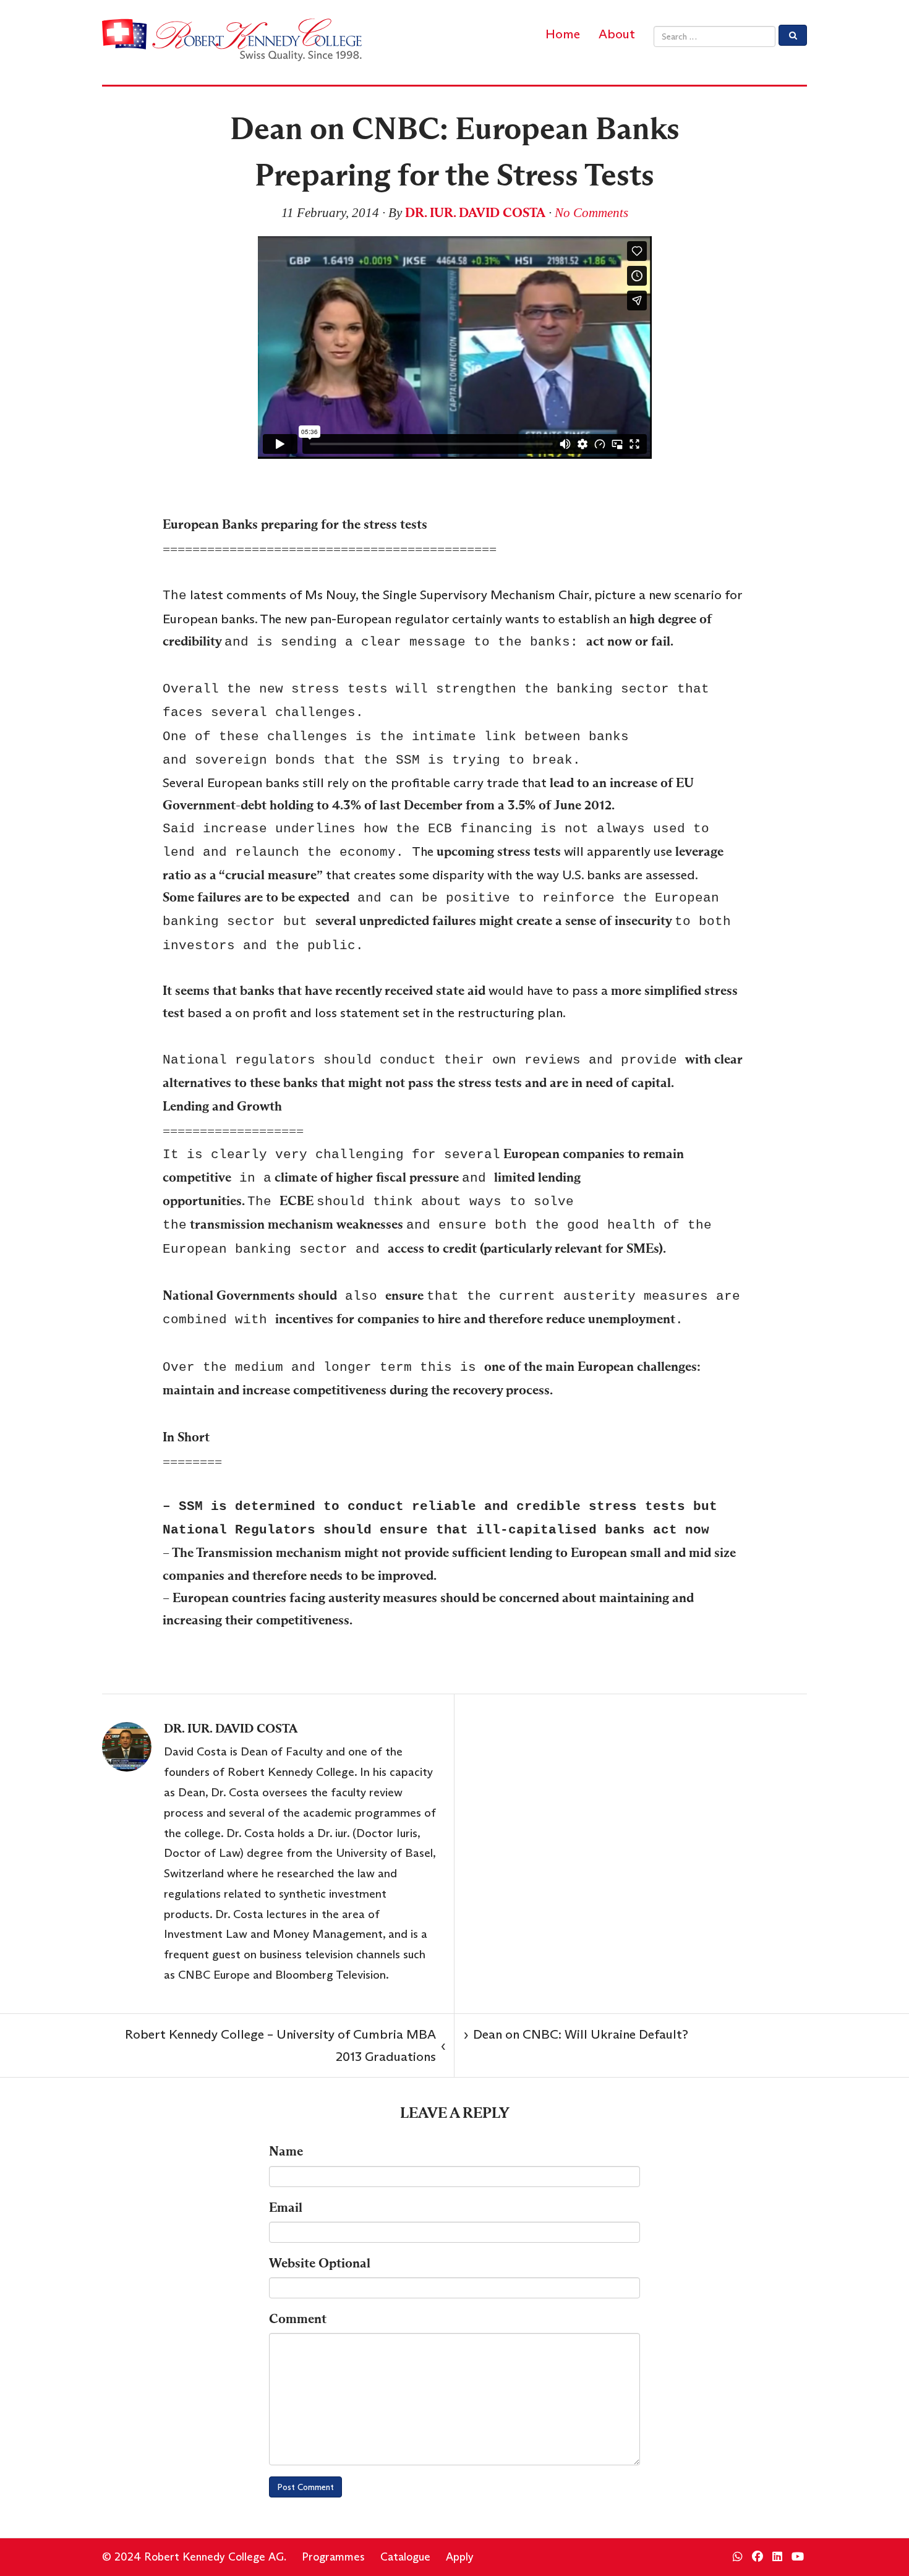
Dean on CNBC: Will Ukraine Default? (576, 2034)
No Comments (591, 213)
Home (563, 34)
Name (286, 2151)
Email (286, 2207)
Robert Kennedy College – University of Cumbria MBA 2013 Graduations (285, 2045)
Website (320, 2263)
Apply (460, 2557)
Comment (298, 2319)
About (617, 34)
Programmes (333, 2557)
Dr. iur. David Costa (475, 213)
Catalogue (405, 2557)
